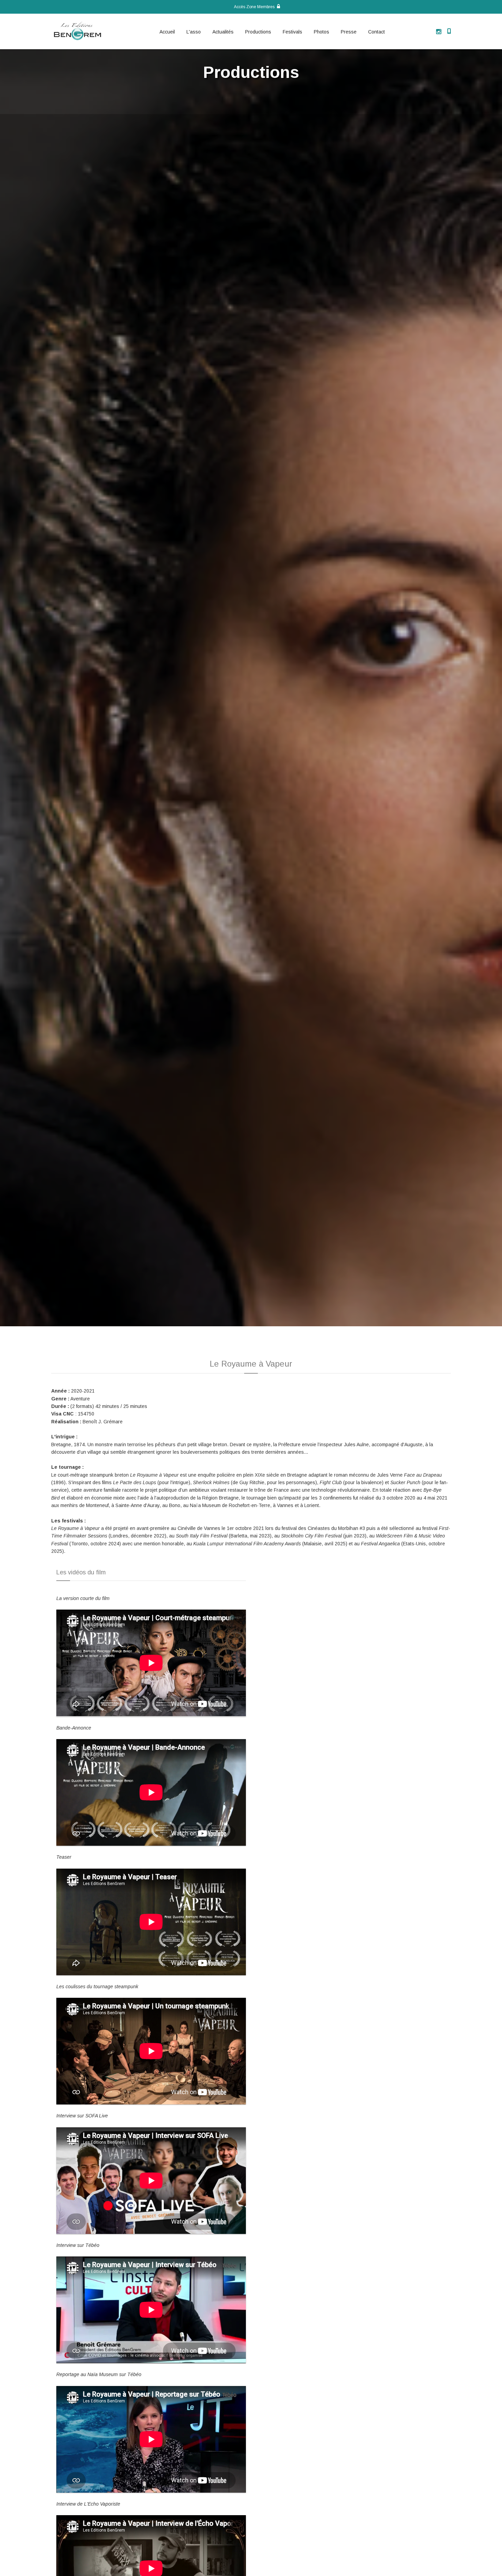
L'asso (194, 32)
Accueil (167, 32)
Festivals (292, 32)
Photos (322, 32)
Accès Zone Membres (255, 7)
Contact (376, 32)
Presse (349, 32)
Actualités (223, 32)
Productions (258, 32)
